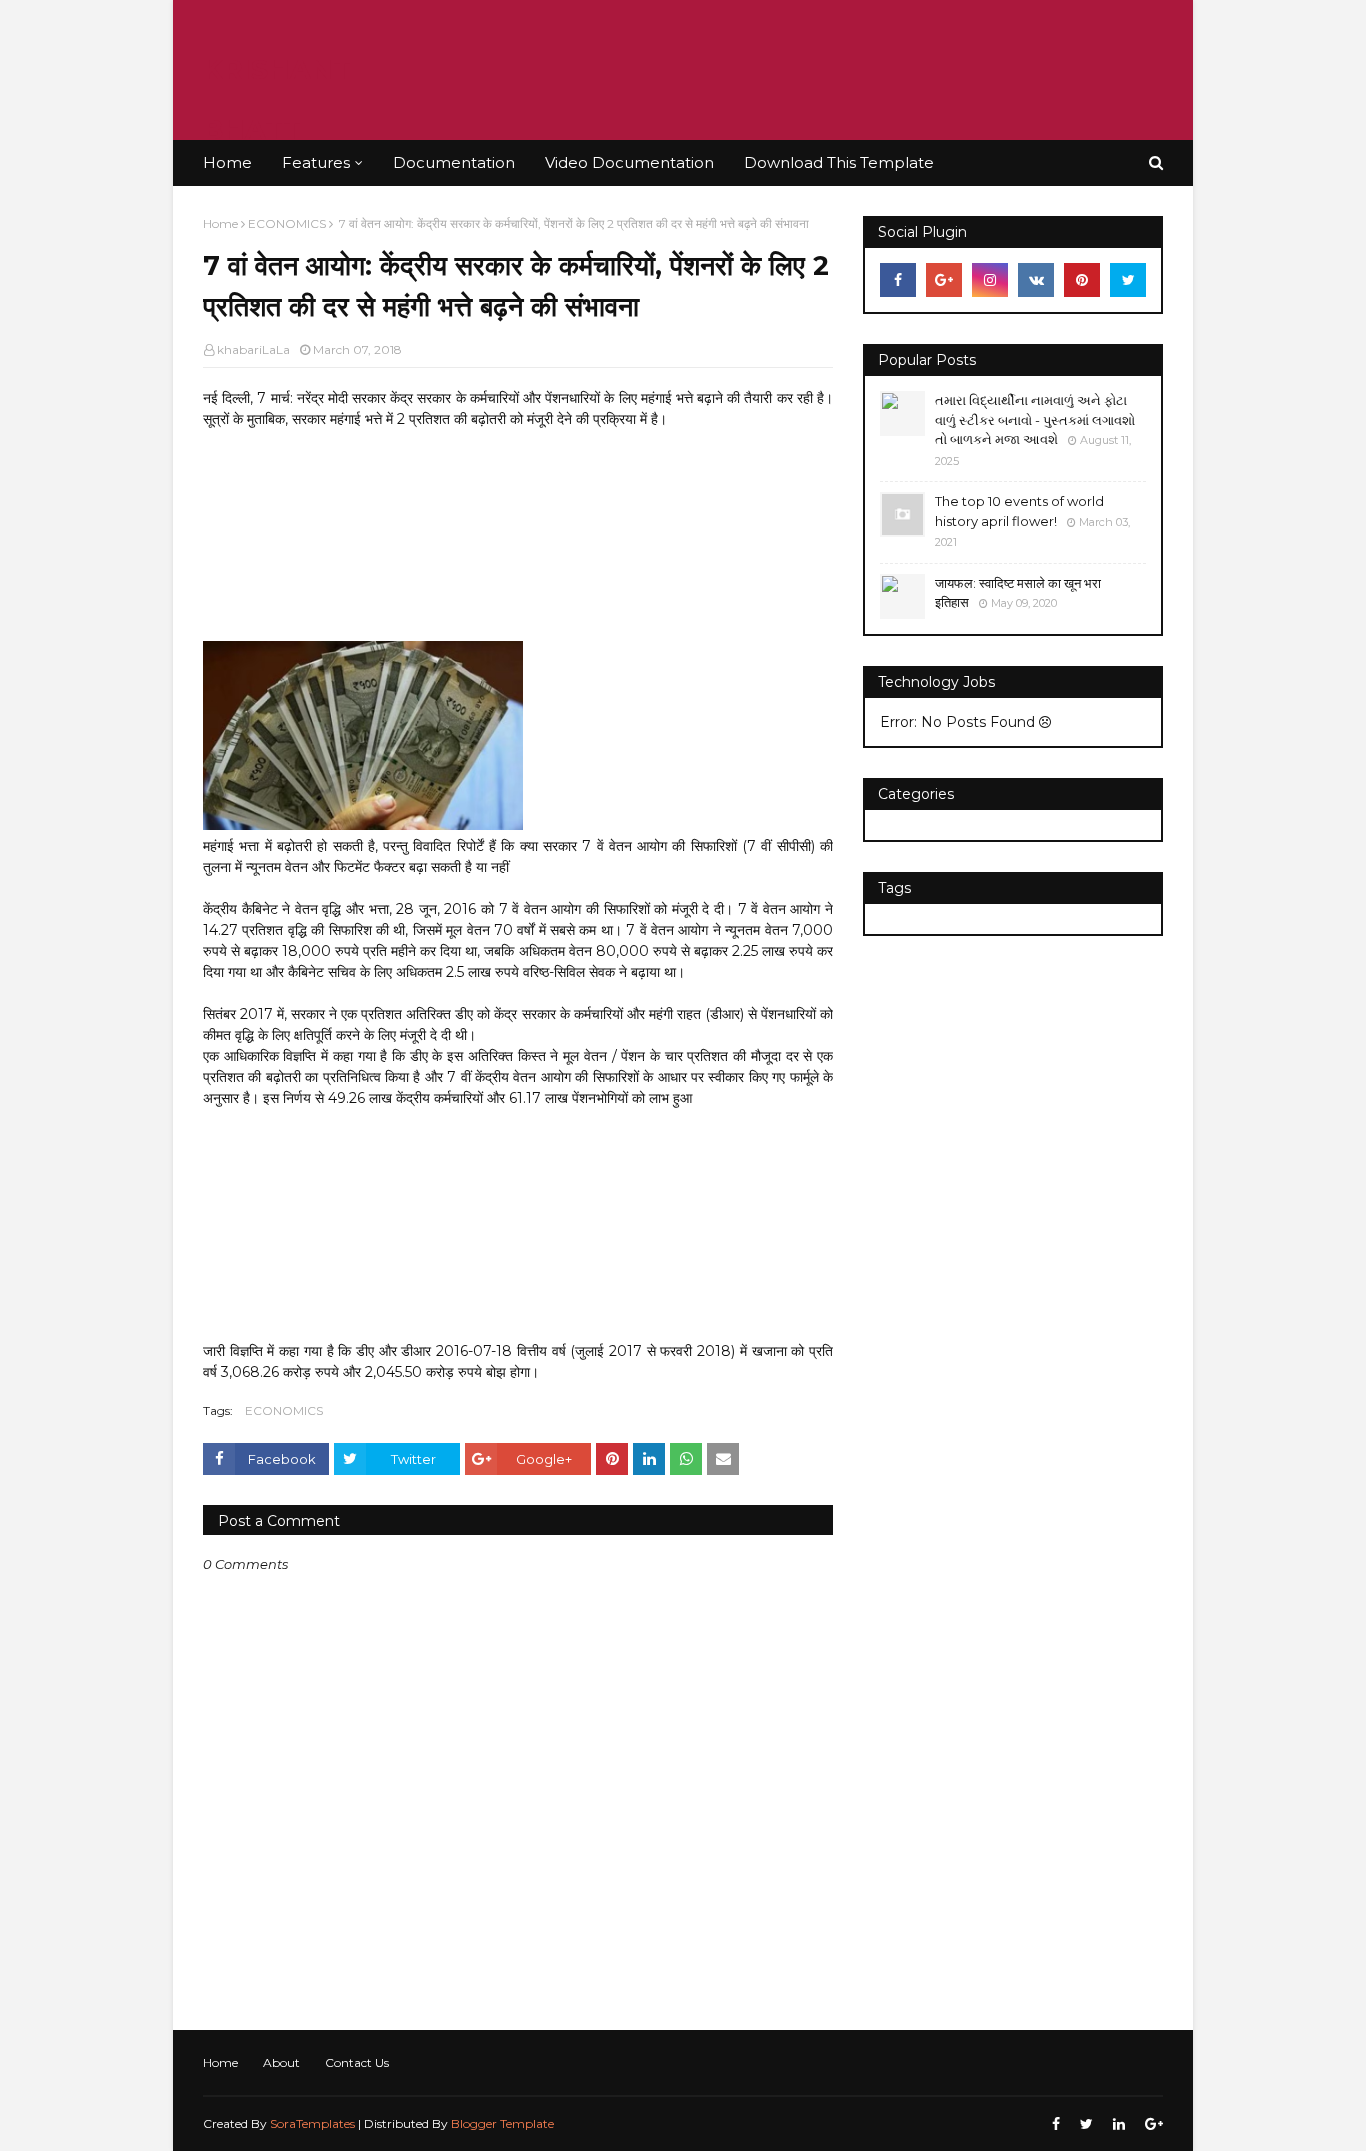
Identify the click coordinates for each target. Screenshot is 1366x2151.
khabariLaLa (253, 349)
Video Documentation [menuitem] (629, 162)
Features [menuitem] (316, 162)
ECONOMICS (287, 223)
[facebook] (898, 280)
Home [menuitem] (227, 162)
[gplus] (944, 280)
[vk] (1036, 280)
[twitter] (1128, 280)
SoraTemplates (312, 2123)
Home (220, 223)
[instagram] (990, 280)
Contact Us (357, 2062)
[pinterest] (1082, 280)
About (281, 2062)
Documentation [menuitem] (454, 162)
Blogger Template (502, 2123)
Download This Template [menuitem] (839, 162)
